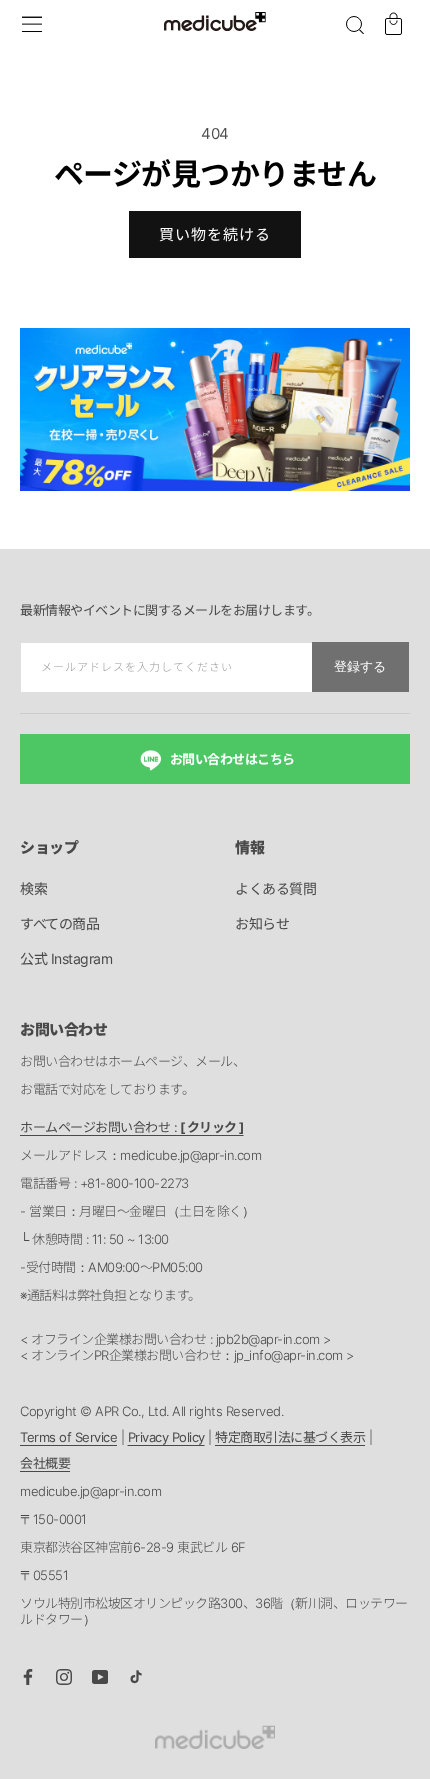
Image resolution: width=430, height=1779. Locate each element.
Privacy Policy (166, 1437)
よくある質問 (275, 888)
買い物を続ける (215, 234)
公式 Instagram (66, 958)
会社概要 (45, 1463)
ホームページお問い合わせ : (132, 1127)
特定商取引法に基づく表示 (290, 1437)
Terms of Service (68, 1437)
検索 (33, 888)
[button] (355, 25)
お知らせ (262, 923)
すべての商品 (59, 923)
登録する (360, 666)
